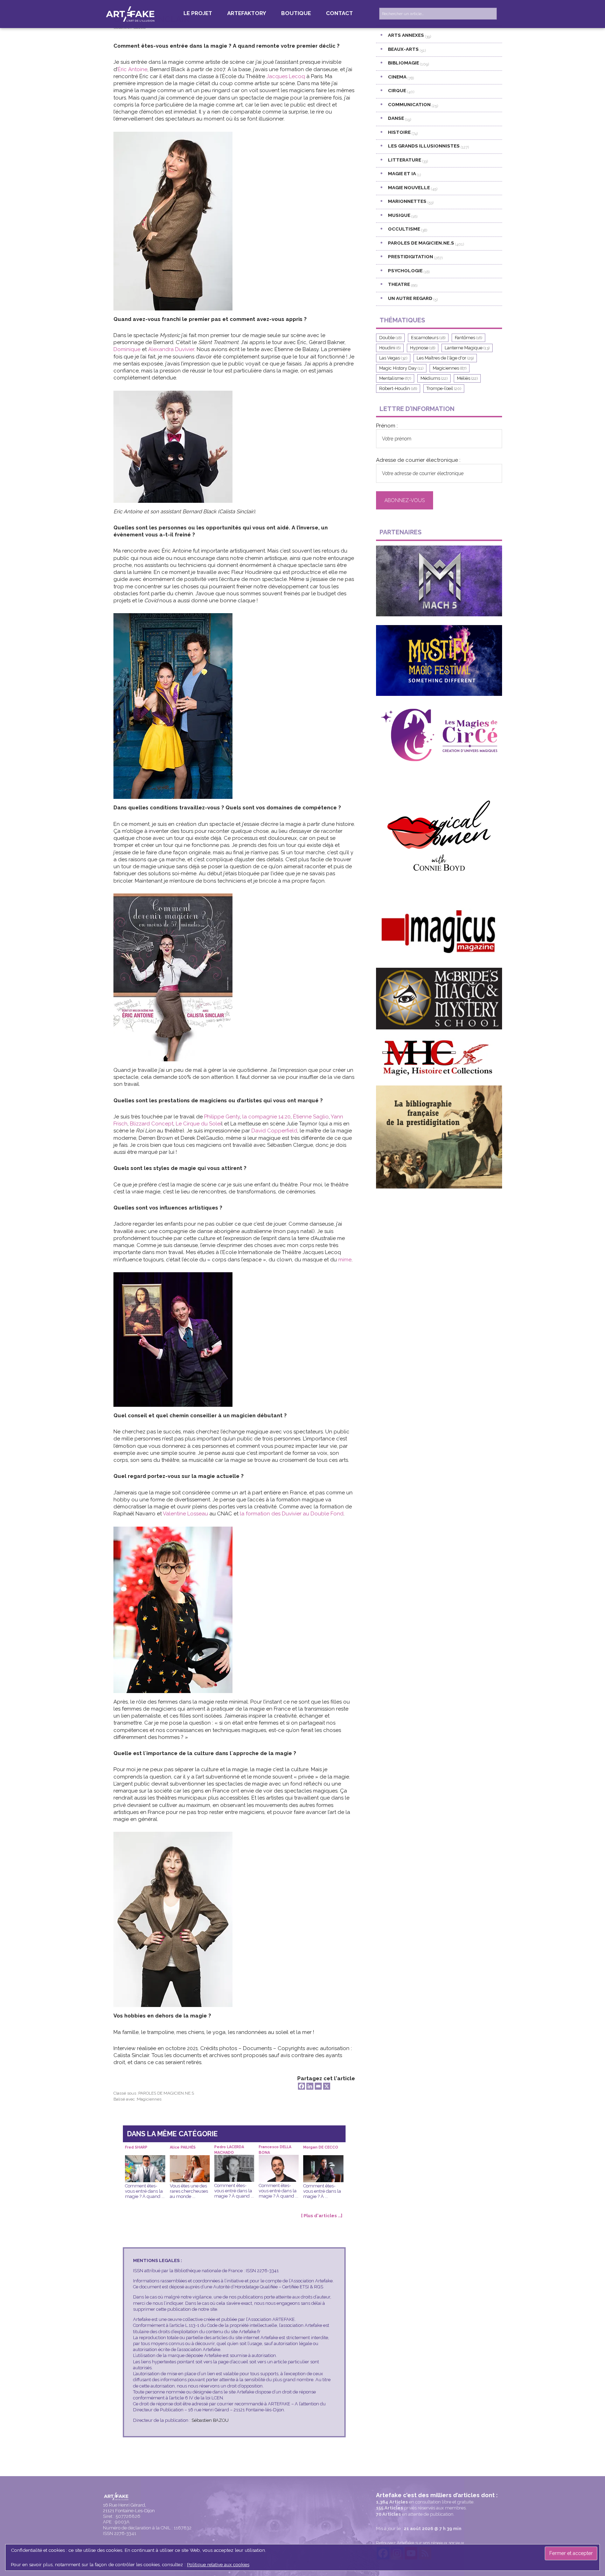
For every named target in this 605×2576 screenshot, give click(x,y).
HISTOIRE (399, 132)
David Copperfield (274, 1131)
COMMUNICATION (409, 104)
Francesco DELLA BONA (275, 2150)
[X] (327, 2086)
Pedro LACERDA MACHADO (229, 2150)
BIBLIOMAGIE (404, 63)
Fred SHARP (136, 2147)
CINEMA (397, 77)
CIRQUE (397, 90)
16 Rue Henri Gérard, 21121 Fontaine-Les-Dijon (129, 2508)
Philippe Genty (222, 1117)
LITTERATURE (405, 160)
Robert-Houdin (398, 388)
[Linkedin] (310, 2086)
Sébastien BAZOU (210, 2420)
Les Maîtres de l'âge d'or (445, 358)
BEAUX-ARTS (403, 49)
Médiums (434, 378)
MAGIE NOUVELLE (409, 187)
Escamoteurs (428, 338)
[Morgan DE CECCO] (323, 2160)
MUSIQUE (399, 215)
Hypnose (423, 348)
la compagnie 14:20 (266, 1117)
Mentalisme (395, 378)
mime (345, 1260)
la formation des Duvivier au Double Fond (292, 1514)
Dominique (127, 349)
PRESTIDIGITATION (411, 256)
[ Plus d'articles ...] (322, 2216)
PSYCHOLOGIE (405, 270)
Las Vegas (393, 358)
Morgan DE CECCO (321, 2147)
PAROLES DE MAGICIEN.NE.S (166, 2093)
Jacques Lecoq (286, 76)
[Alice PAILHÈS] (190, 2160)
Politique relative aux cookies (218, 2564)
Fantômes (468, 338)
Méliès (467, 378)
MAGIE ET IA (402, 173)
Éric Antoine (133, 69)
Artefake (131, 14)
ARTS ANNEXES (406, 35)
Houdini (390, 348)
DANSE (396, 118)
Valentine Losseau (185, 1514)
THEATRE (399, 284)
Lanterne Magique (467, 348)
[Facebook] (301, 2086)
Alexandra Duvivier (171, 349)
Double (390, 338)
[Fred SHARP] (145, 2160)
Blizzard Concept (152, 1124)
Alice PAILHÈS (183, 2147)
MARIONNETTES (407, 201)
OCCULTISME (404, 229)
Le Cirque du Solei (199, 1124)
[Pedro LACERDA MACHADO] (234, 2160)
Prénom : (387, 426)
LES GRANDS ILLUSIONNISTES (424, 146)
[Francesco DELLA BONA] (279, 2160)
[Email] (318, 2086)
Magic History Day (401, 368)
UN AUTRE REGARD (410, 298)
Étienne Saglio (311, 1117)
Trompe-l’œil (444, 388)
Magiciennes (149, 2099)
